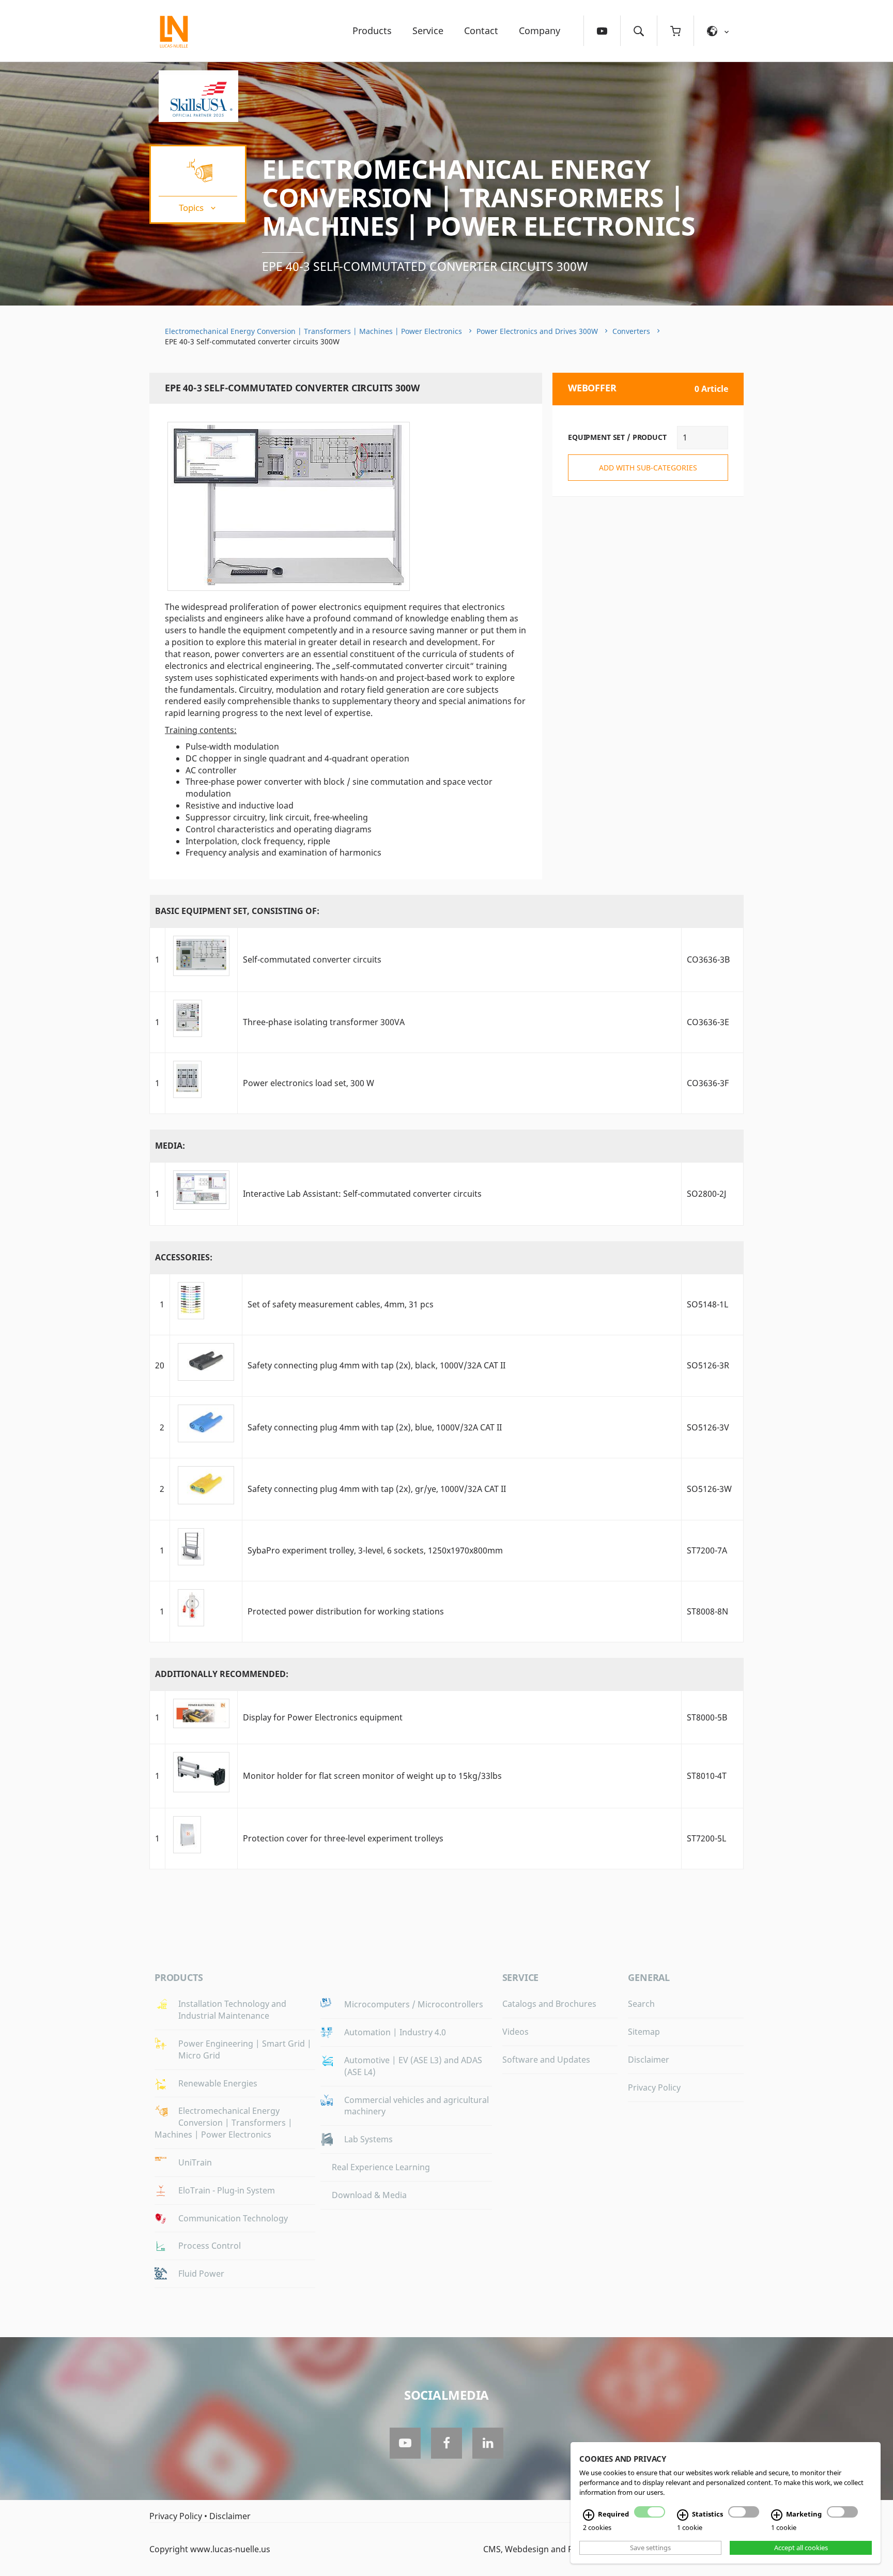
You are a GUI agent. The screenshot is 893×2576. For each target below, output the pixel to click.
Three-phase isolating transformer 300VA (324, 1022)
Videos (515, 2032)
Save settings (650, 2548)
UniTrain (195, 2162)
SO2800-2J (706, 1194)
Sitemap (644, 2032)
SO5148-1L (707, 1304)
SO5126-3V (708, 1427)
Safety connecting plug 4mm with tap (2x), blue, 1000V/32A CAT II (375, 1427)
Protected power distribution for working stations (346, 1611)
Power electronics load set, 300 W (309, 1083)
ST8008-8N (707, 1611)
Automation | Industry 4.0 (395, 2032)
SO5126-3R (708, 1365)
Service (428, 31)
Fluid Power (201, 2274)
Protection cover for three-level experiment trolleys (343, 1838)
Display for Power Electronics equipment (323, 1717)
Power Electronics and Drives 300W (537, 331)
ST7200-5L (706, 1838)
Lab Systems (368, 2139)
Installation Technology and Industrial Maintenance (232, 2010)
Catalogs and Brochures (549, 2004)
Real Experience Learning (381, 2167)
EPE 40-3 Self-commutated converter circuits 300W (425, 266)
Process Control (210, 2246)
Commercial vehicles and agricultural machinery (417, 2106)
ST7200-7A (707, 1550)
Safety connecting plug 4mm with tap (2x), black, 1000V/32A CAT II (376, 1365)
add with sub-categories (648, 468)
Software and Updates (546, 2060)
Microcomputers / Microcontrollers (414, 2004)
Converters (631, 331)
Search (641, 2004)
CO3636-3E (708, 1022)
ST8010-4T (707, 1776)
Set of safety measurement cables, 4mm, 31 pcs (341, 1304)
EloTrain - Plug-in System (227, 2190)
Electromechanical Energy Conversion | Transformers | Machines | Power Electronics (479, 197)
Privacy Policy (654, 2087)
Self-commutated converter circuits (312, 959)
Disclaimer (649, 2060)
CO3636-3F (708, 1083)
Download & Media (369, 2195)
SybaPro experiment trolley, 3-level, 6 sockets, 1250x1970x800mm (375, 1550)
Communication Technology (233, 2218)
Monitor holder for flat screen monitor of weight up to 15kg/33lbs (372, 1776)
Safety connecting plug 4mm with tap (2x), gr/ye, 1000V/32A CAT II (377, 1489)
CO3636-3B (708, 959)
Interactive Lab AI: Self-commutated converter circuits (362, 1194)
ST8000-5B (707, 1717)
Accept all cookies (801, 2548)
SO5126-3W (709, 1489)
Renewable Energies (218, 2083)
